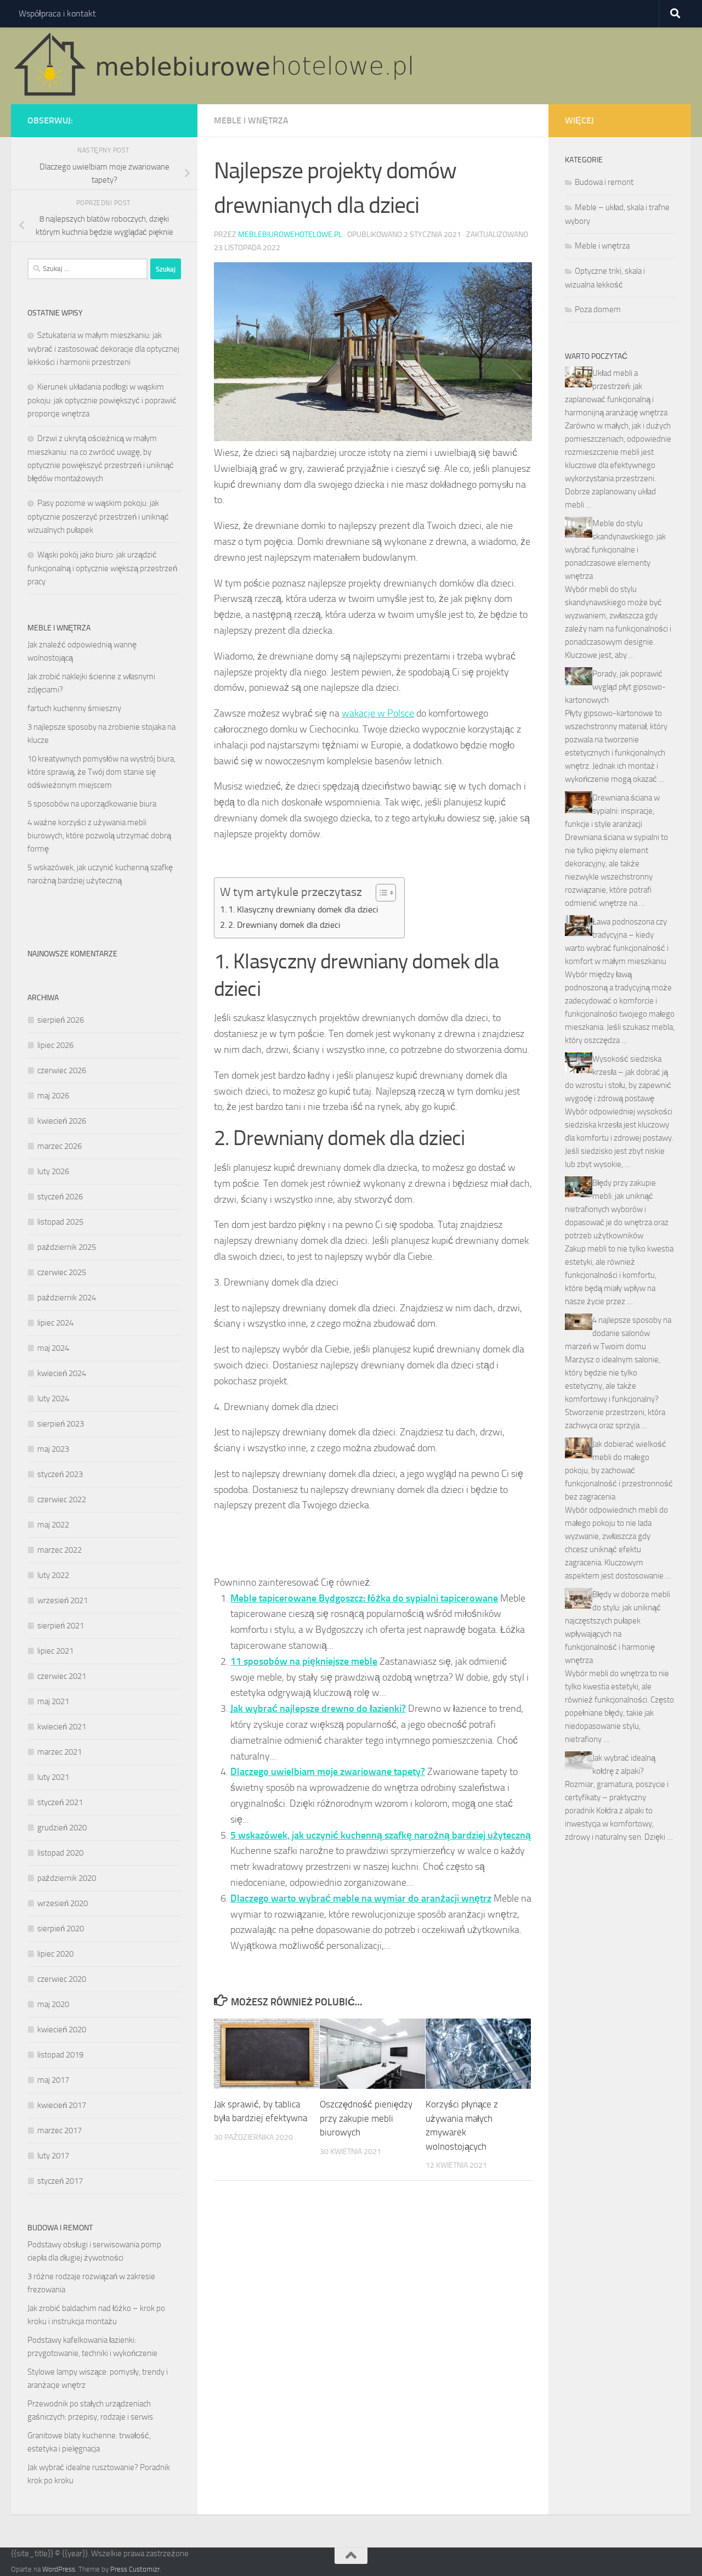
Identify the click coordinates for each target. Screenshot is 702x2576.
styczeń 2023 (60, 1474)
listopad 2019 (60, 2055)
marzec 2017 (60, 2130)
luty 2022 (53, 1575)
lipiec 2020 (55, 1954)
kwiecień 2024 (62, 1373)
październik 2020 (67, 1878)
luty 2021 (53, 1777)
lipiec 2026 (55, 1045)
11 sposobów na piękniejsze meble (304, 1661)
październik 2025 (67, 1247)
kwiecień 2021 (62, 1727)
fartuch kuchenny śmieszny (74, 708)
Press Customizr (135, 2569)
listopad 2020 (60, 1853)
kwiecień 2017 (62, 2105)
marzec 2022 (60, 1550)
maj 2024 (53, 1348)
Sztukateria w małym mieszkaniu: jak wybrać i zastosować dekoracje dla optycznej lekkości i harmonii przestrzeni (103, 349)
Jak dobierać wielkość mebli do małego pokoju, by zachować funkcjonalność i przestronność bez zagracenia (619, 1470)
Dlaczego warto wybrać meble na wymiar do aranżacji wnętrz (361, 1898)
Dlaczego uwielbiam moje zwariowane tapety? (328, 1772)
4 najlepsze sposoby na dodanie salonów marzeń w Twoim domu (618, 1333)
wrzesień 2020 (63, 1903)
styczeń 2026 (60, 1197)
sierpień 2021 (61, 1626)
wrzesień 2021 (63, 1600)
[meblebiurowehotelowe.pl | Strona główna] (217, 66)
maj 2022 (53, 1525)
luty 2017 (53, 2156)
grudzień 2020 (62, 1828)
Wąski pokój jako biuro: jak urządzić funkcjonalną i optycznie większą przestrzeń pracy (102, 568)
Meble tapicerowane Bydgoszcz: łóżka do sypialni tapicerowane (364, 1598)
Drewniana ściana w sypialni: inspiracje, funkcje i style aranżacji (612, 811)
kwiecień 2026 (62, 1121)
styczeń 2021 (60, 1802)
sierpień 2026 (61, 1020)
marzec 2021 (60, 1752)
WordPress (59, 2569)
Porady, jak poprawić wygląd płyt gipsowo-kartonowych (615, 687)
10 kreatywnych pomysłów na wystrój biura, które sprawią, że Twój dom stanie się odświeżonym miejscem (101, 772)
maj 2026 (53, 1096)
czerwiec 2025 (62, 1272)
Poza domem (598, 309)
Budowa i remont (604, 182)
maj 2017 (53, 2080)
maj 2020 (53, 2004)
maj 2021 (53, 1701)
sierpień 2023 (61, 1424)
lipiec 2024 (55, 1323)
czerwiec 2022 (62, 1500)
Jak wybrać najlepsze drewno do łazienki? (318, 1709)
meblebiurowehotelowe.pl (290, 235)
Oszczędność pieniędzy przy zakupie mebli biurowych (366, 2118)
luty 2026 (53, 1171)
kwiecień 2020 (62, 2030)
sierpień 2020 (61, 1929)
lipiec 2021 (55, 1651)
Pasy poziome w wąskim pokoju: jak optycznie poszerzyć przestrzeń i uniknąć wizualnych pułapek (98, 517)
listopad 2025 (60, 1222)
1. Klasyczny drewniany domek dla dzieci (303, 909)
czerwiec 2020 (62, 1979)
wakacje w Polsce (378, 713)
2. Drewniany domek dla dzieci (284, 925)
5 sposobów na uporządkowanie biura (92, 804)
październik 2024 (67, 1298)
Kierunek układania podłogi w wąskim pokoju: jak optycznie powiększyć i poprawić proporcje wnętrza (102, 400)
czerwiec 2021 (62, 1676)
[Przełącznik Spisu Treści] (380, 893)
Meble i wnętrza (251, 120)
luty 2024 (53, 1399)
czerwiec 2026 (62, 1070)
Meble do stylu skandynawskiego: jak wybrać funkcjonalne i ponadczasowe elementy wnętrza (615, 550)
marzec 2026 (60, 1146)
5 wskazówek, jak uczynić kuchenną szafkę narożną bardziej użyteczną (381, 1835)
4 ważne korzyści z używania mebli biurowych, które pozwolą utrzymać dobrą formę (99, 836)
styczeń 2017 (60, 2181)
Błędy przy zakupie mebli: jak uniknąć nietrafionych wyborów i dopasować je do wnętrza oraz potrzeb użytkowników (617, 1209)
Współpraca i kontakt (57, 13)
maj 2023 (53, 1449)
